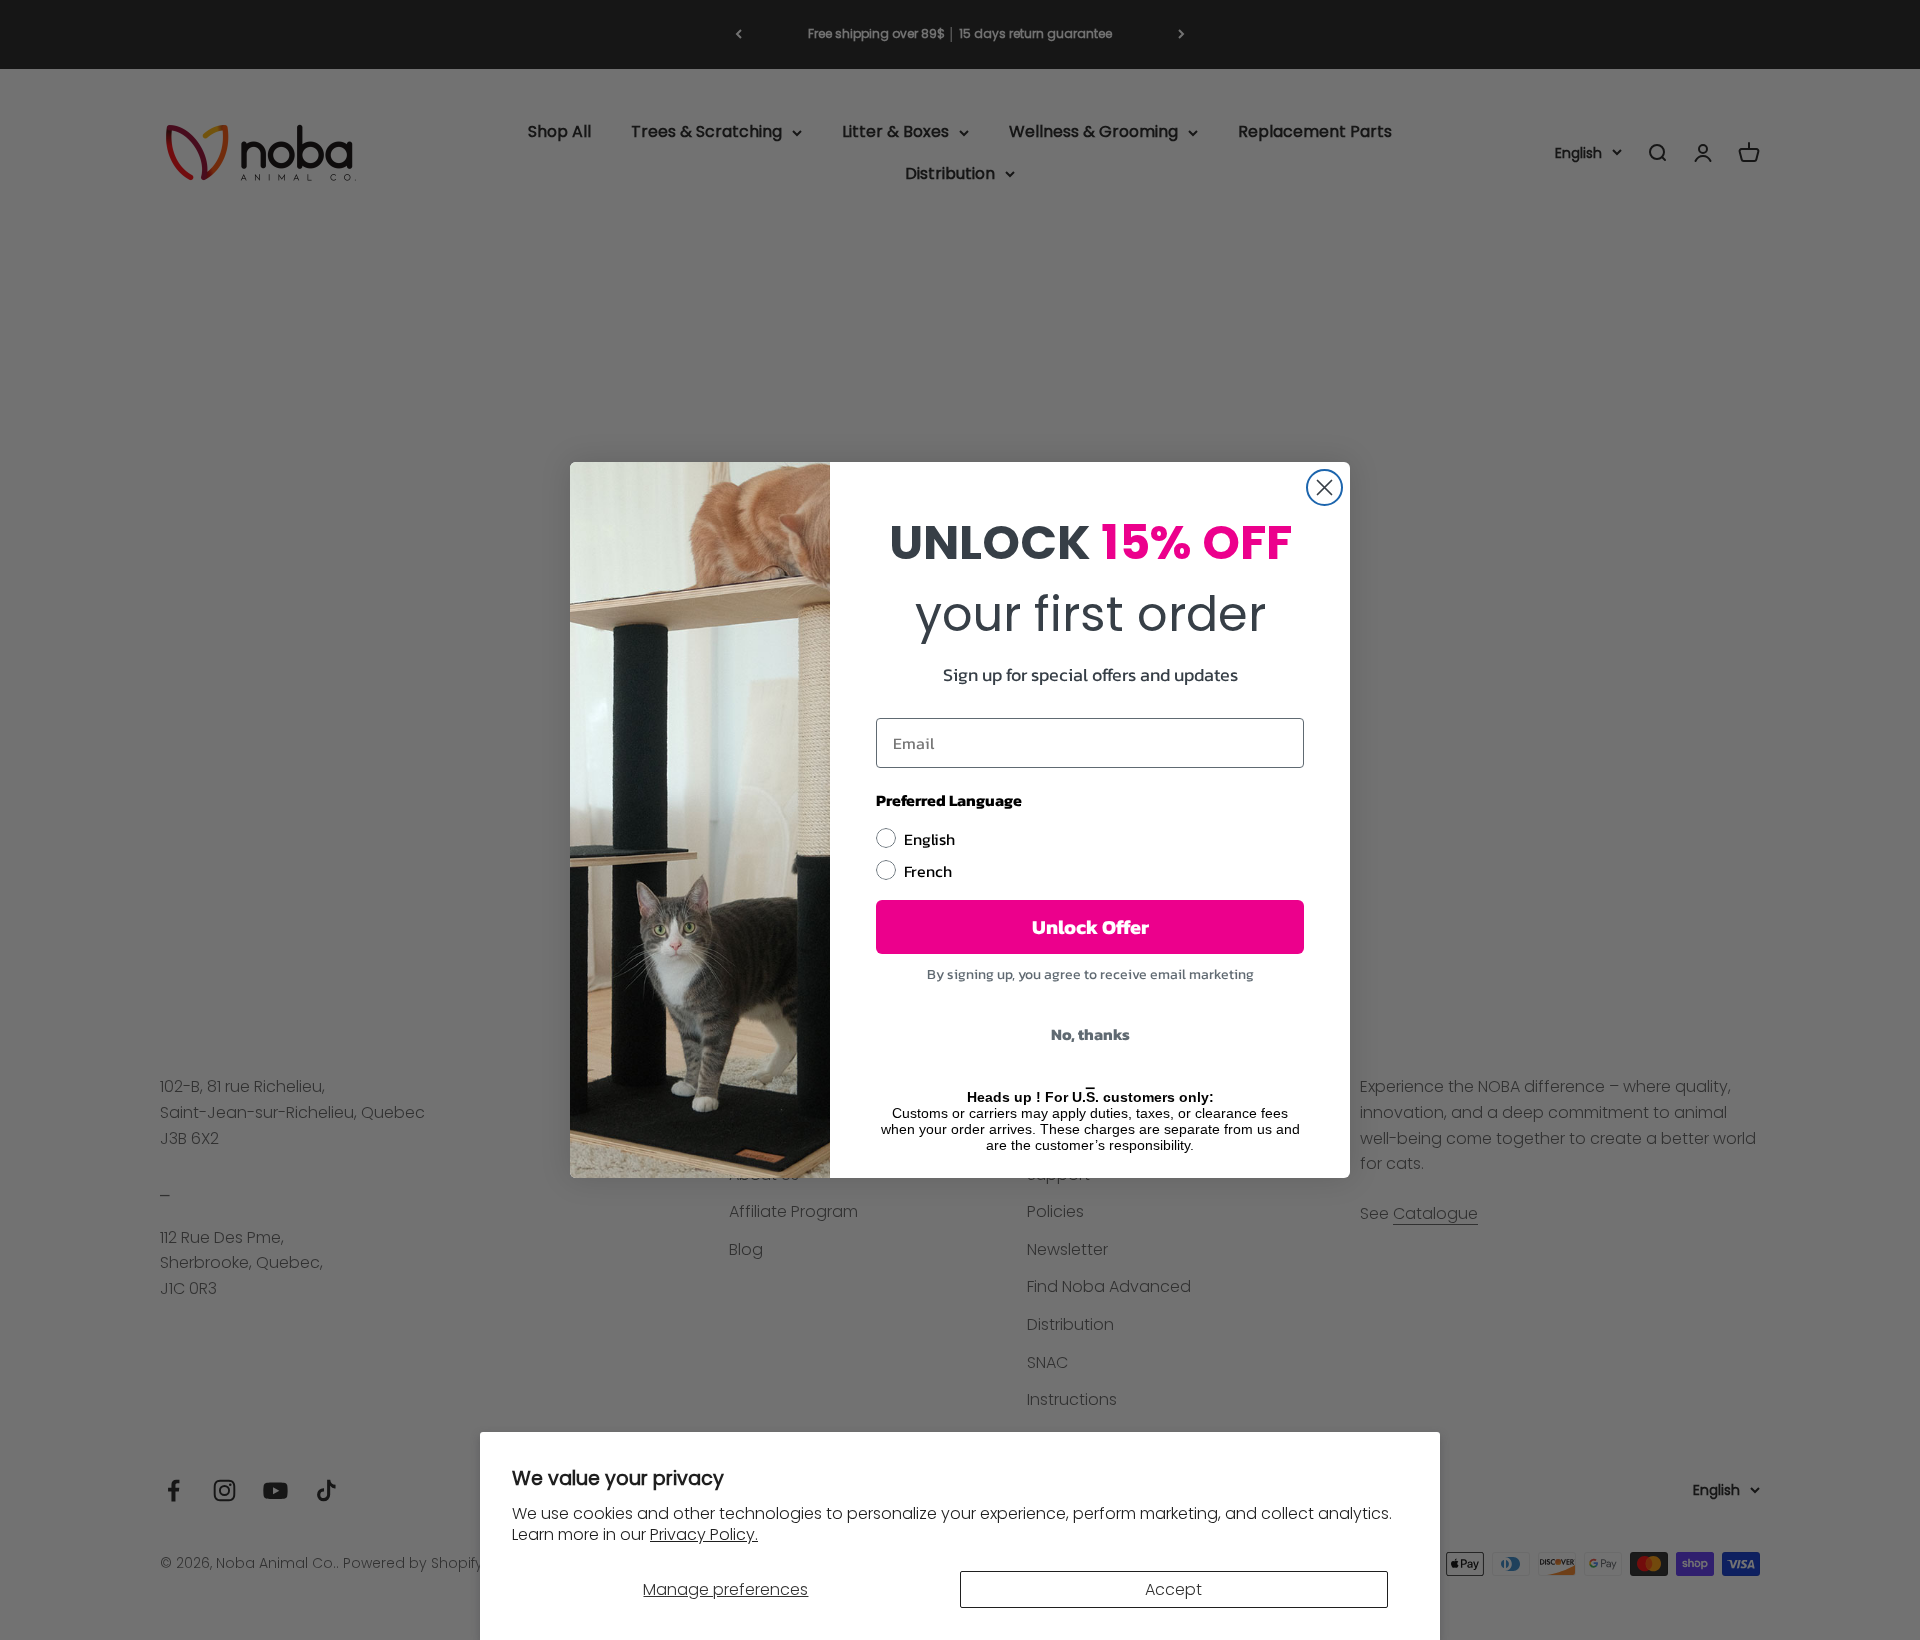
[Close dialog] (1324, 487)
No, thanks (1090, 1034)
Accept (1173, 1589)
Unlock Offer (1090, 927)
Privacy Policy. (704, 1534)
